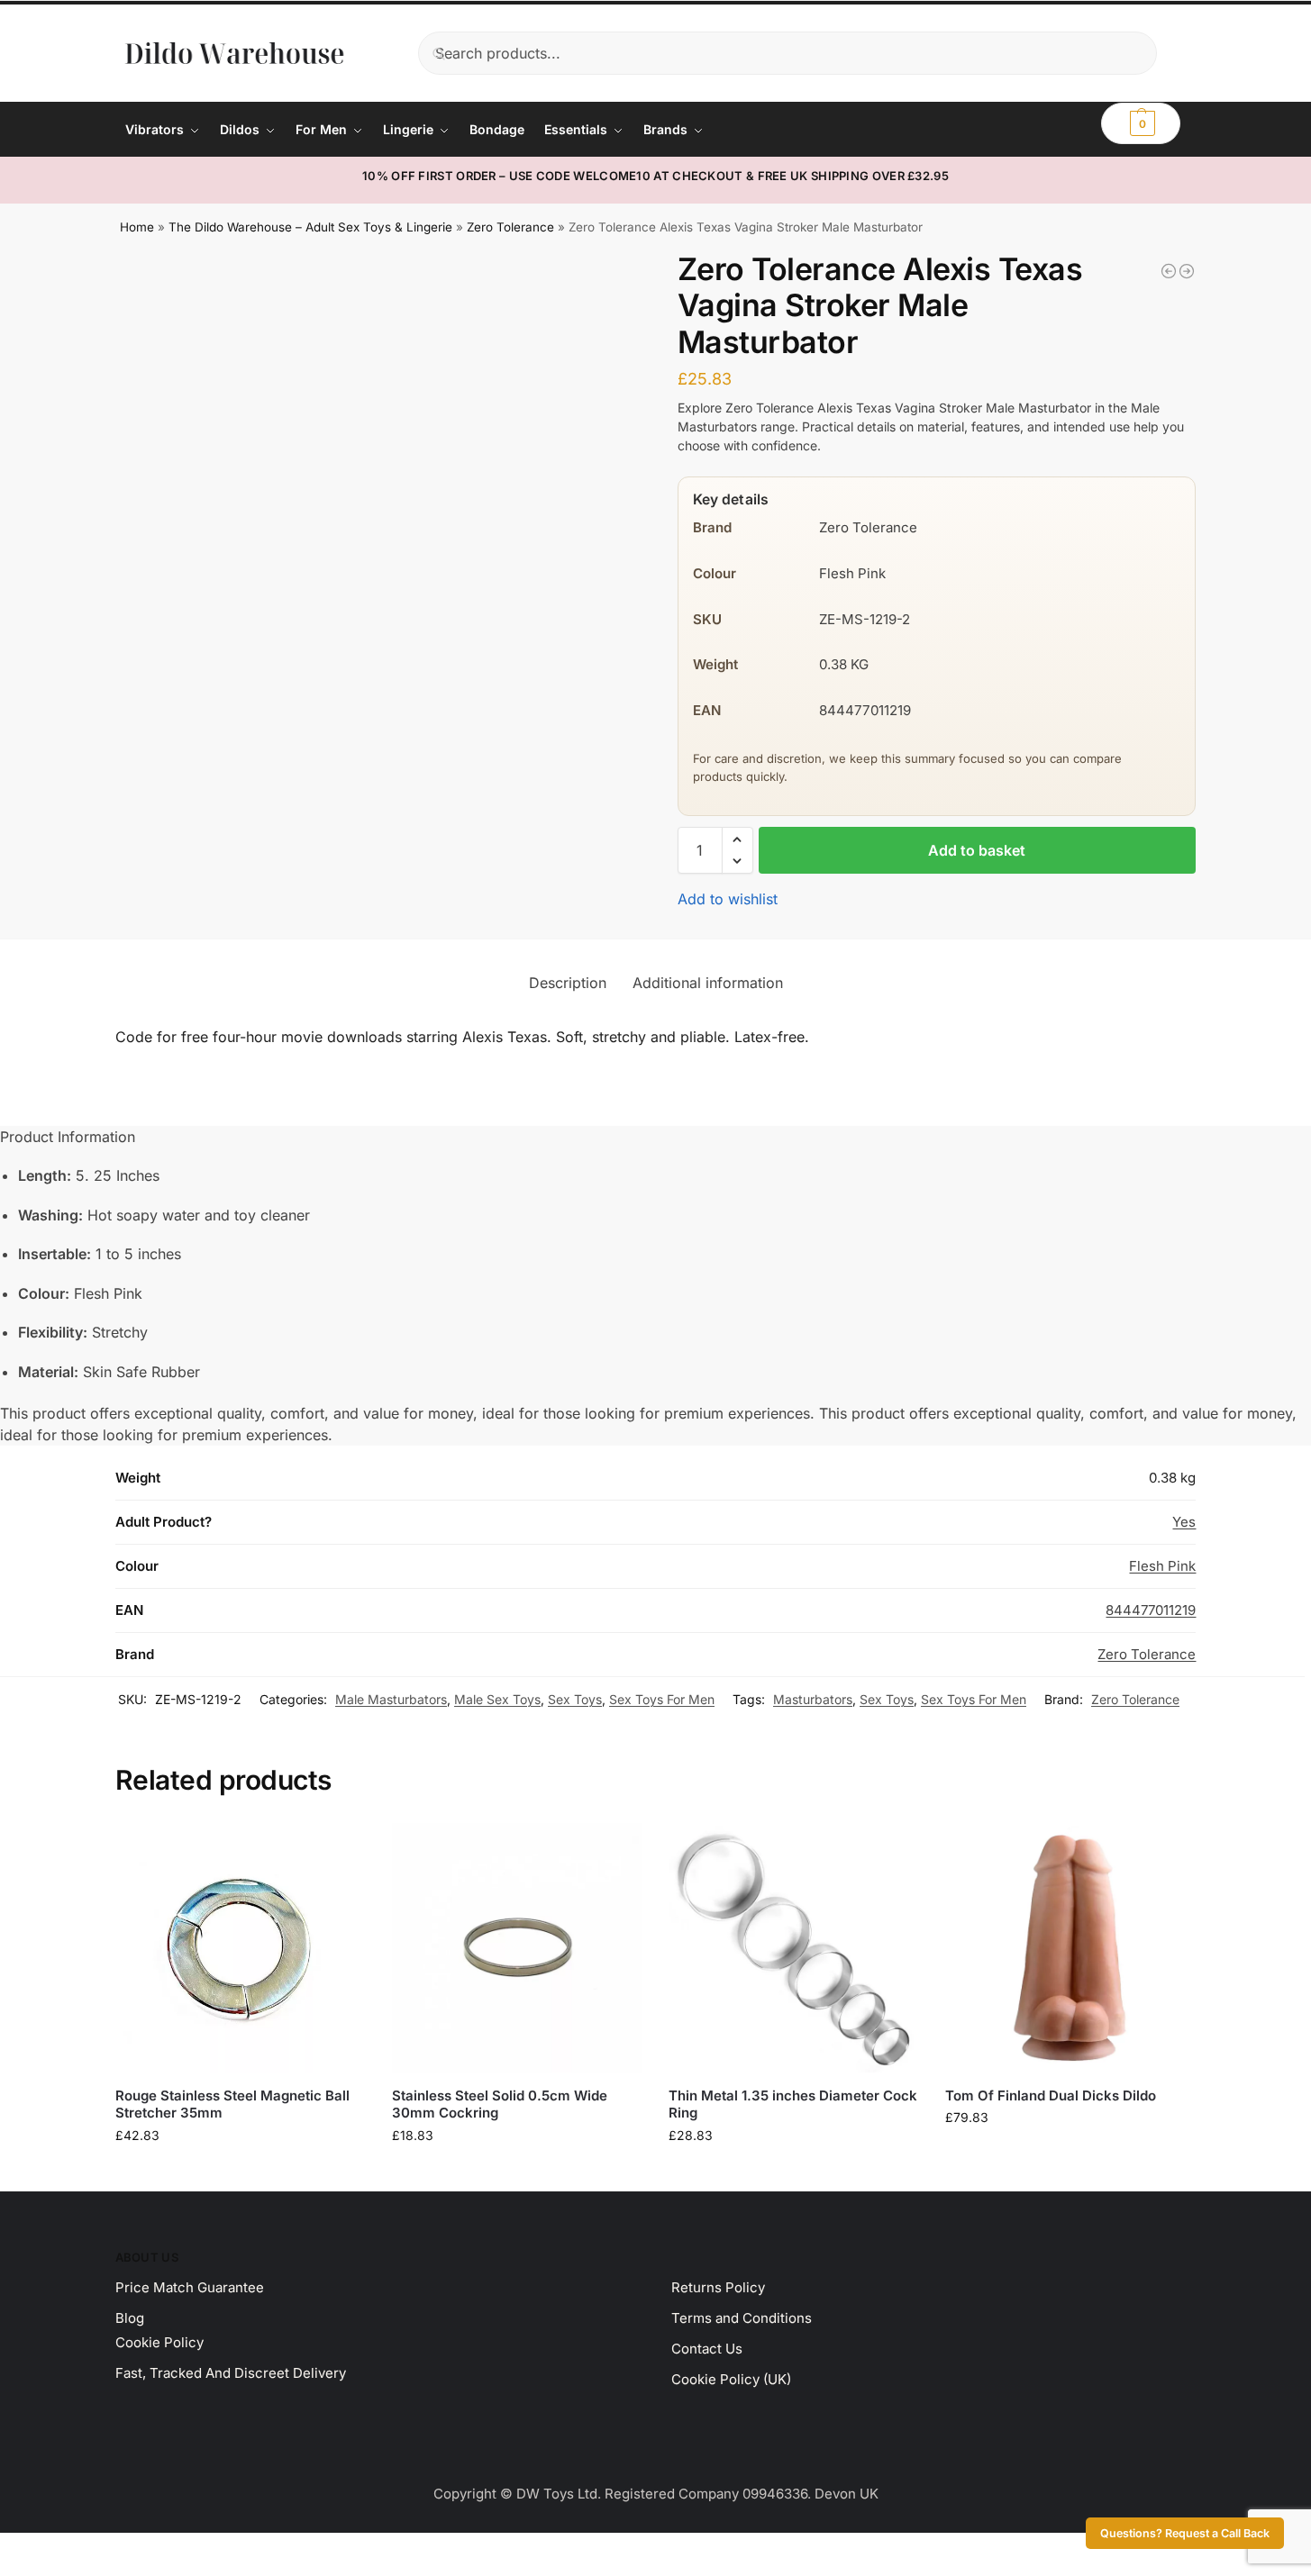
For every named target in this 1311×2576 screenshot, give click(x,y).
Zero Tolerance (510, 227)
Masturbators (813, 1699)
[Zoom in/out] (5, 2549)
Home (137, 227)
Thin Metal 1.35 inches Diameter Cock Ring (793, 2104)
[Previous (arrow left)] (5, 2571)
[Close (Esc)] (51, 2549)
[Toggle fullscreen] (21, 2549)
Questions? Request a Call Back (1185, 2533)
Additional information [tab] (708, 983)
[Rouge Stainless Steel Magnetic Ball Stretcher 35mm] (240, 1948)
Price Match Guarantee (190, 2287)
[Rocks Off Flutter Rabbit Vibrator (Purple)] (1169, 271)
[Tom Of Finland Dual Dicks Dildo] (1070, 1948)
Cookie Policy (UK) (731, 2379)
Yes (1184, 1522)
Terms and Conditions (742, 2318)
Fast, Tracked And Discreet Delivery (231, 2373)
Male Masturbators (391, 1699)
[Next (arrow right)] (21, 2571)
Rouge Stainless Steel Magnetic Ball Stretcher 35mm (232, 2104)
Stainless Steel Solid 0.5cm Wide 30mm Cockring (500, 2104)
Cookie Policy (159, 2342)
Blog (130, 2318)
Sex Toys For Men (662, 1699)
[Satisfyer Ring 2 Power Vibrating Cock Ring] (1187, 271)
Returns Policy (718, 2287)
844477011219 (1151, 1610)
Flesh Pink (1162, 1566)
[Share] (36, 2549)
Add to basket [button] (240, 2173)
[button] (1141, 123)
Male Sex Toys (497, 1699)
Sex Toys (575, 1699)
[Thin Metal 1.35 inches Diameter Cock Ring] (793, 1948)
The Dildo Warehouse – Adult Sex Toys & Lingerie (310, 227)
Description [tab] (568, 983)
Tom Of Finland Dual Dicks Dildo (1051, 2095)
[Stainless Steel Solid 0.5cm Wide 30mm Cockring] (517, 1948)
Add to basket (977, 850)
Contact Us (707, 2349)
